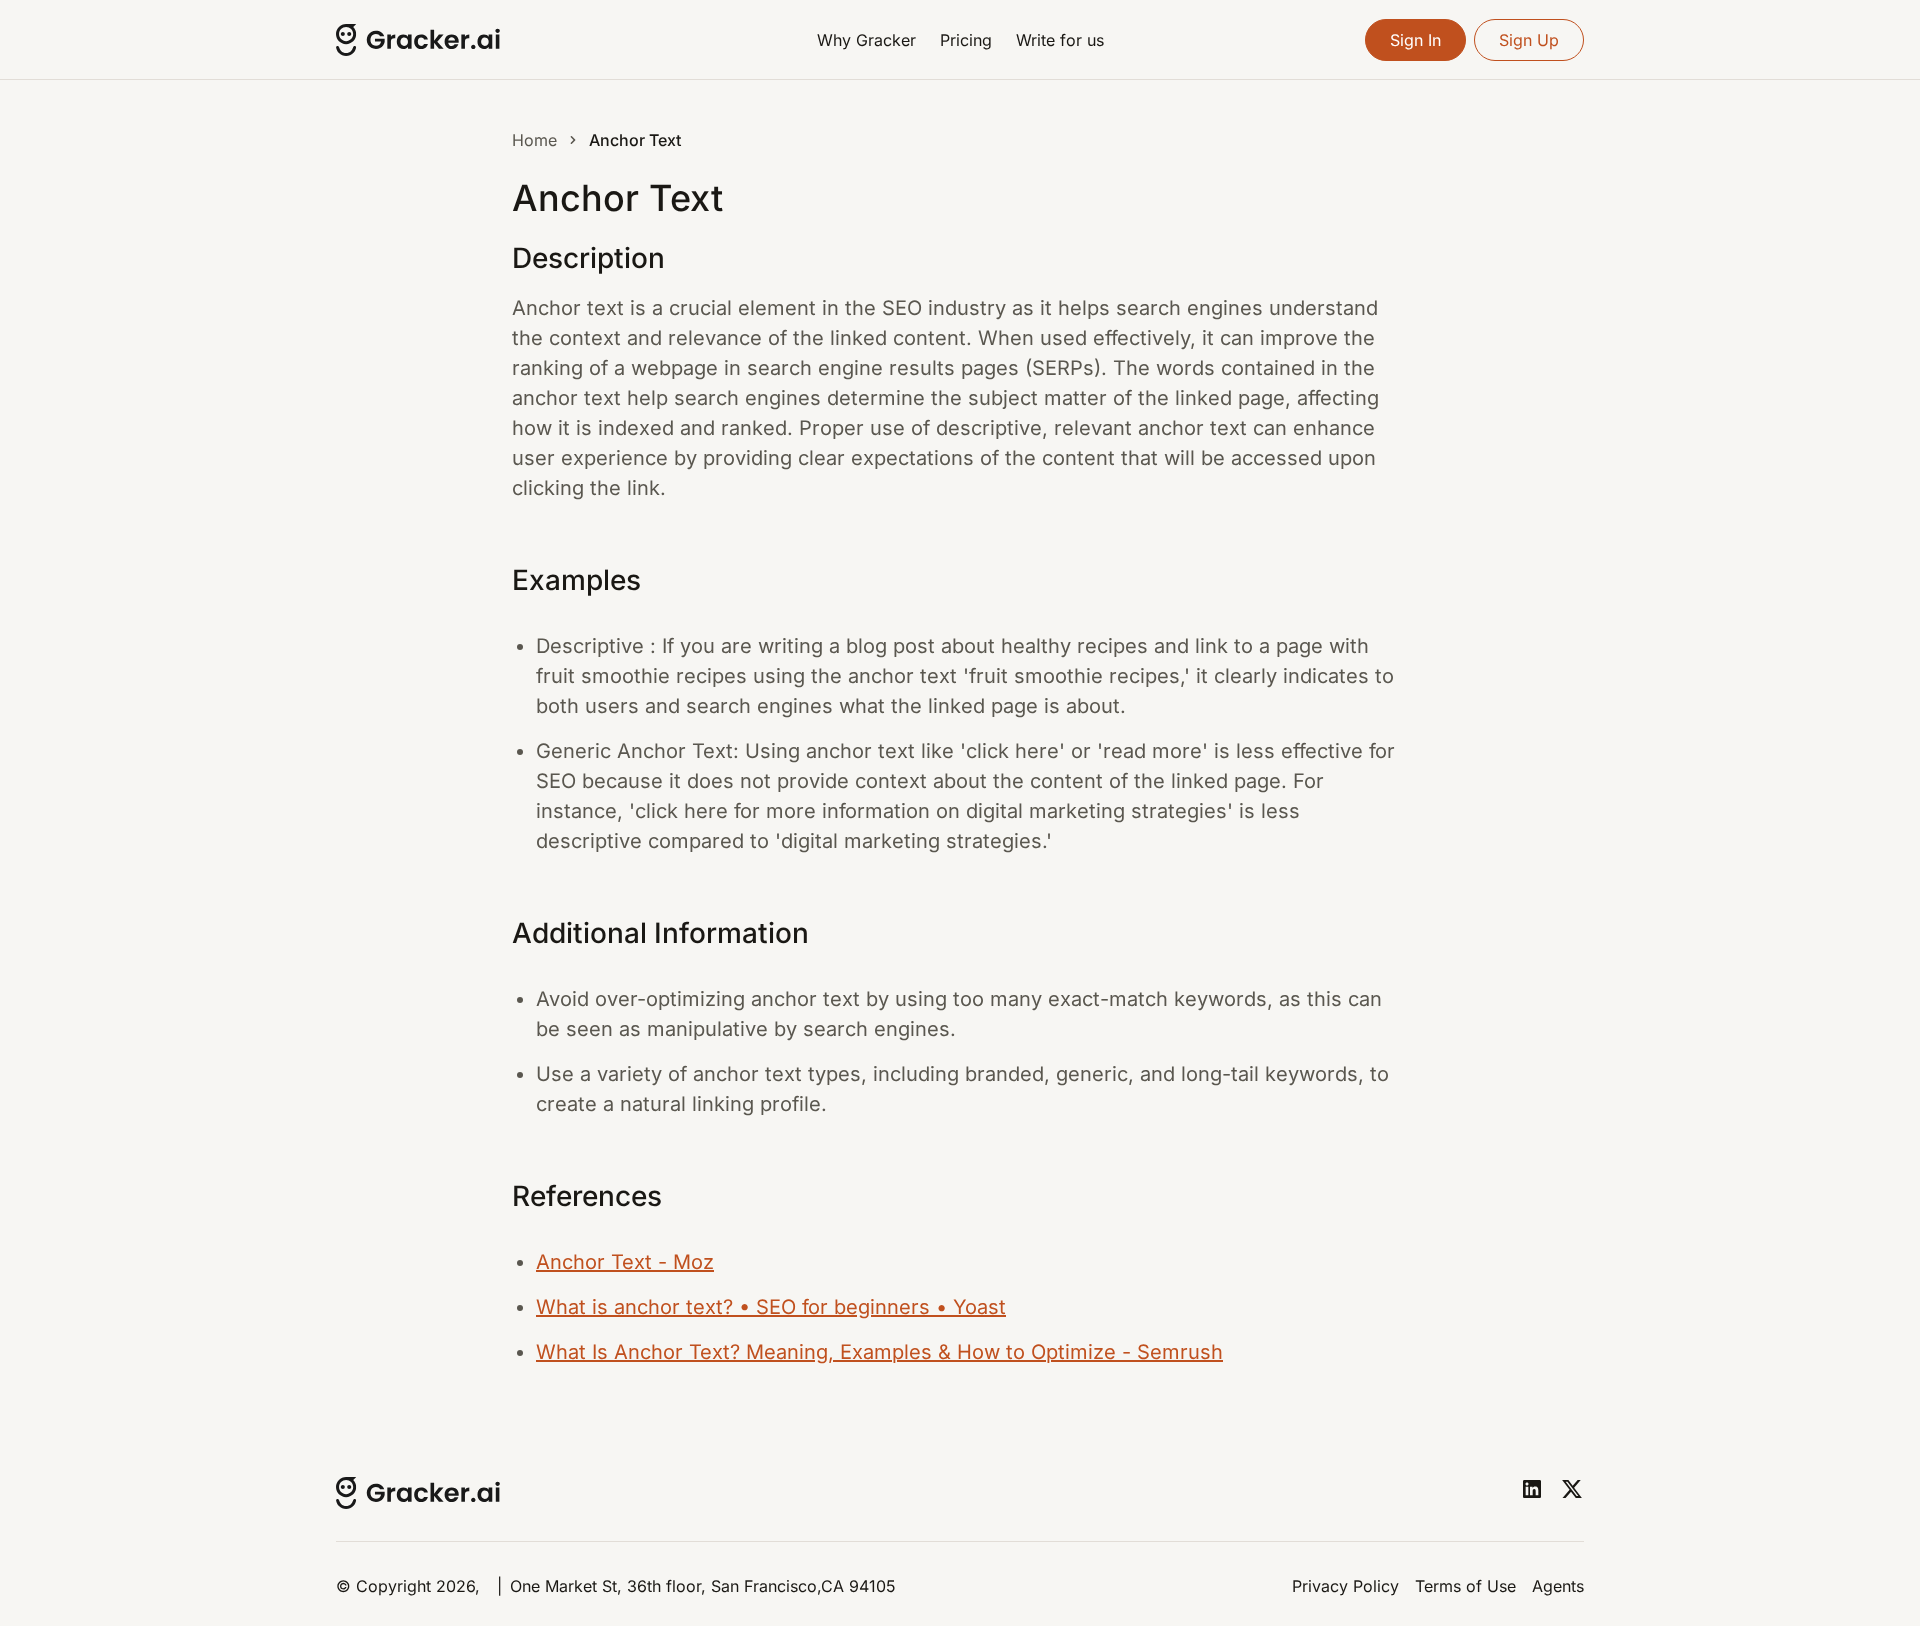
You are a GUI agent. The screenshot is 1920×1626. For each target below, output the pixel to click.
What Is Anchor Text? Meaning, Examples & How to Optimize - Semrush (879, 1352)
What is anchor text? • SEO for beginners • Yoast (771, 1307)
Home (534, 140)
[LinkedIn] (1532, 1489)
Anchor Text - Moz (625, 1262)
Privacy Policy (1345, 1586)
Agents (1558, 1586)
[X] (1572, 1489)
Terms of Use (1465, 1586)
